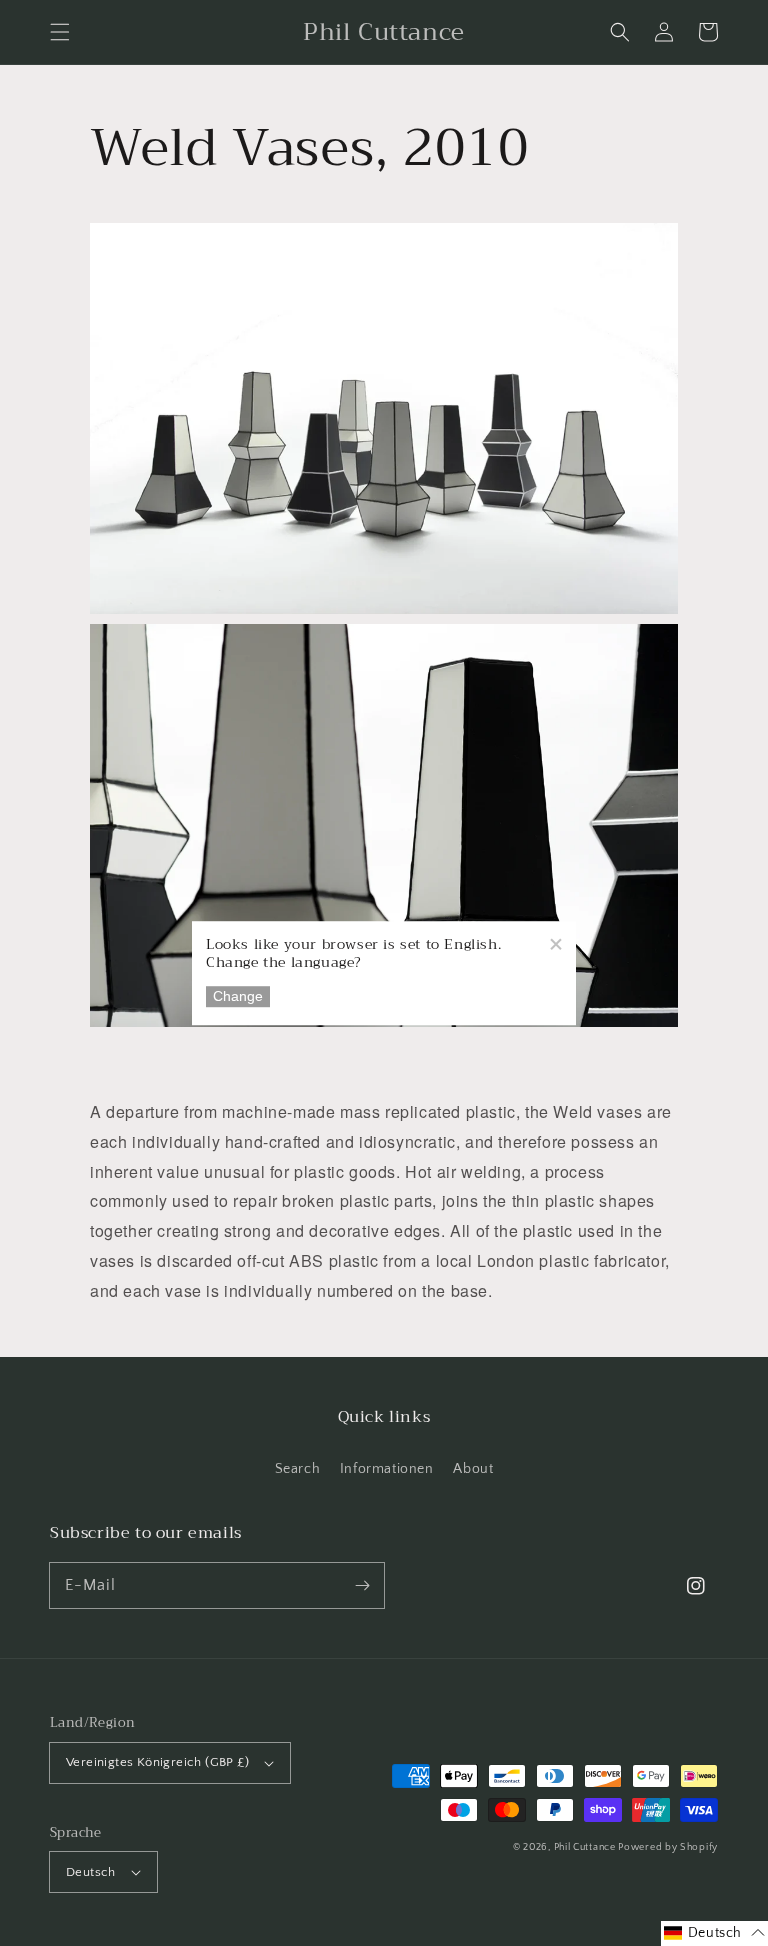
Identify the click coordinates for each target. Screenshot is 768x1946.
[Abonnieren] (362, 1585)
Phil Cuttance (586, 1847)
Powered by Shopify (668, 1847)
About (473, 1469)
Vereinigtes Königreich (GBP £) (157, 1762)
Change (238, 997)
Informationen (387, 1469)
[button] (60, 32)
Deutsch (91, 1872)
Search (298, 1469)
